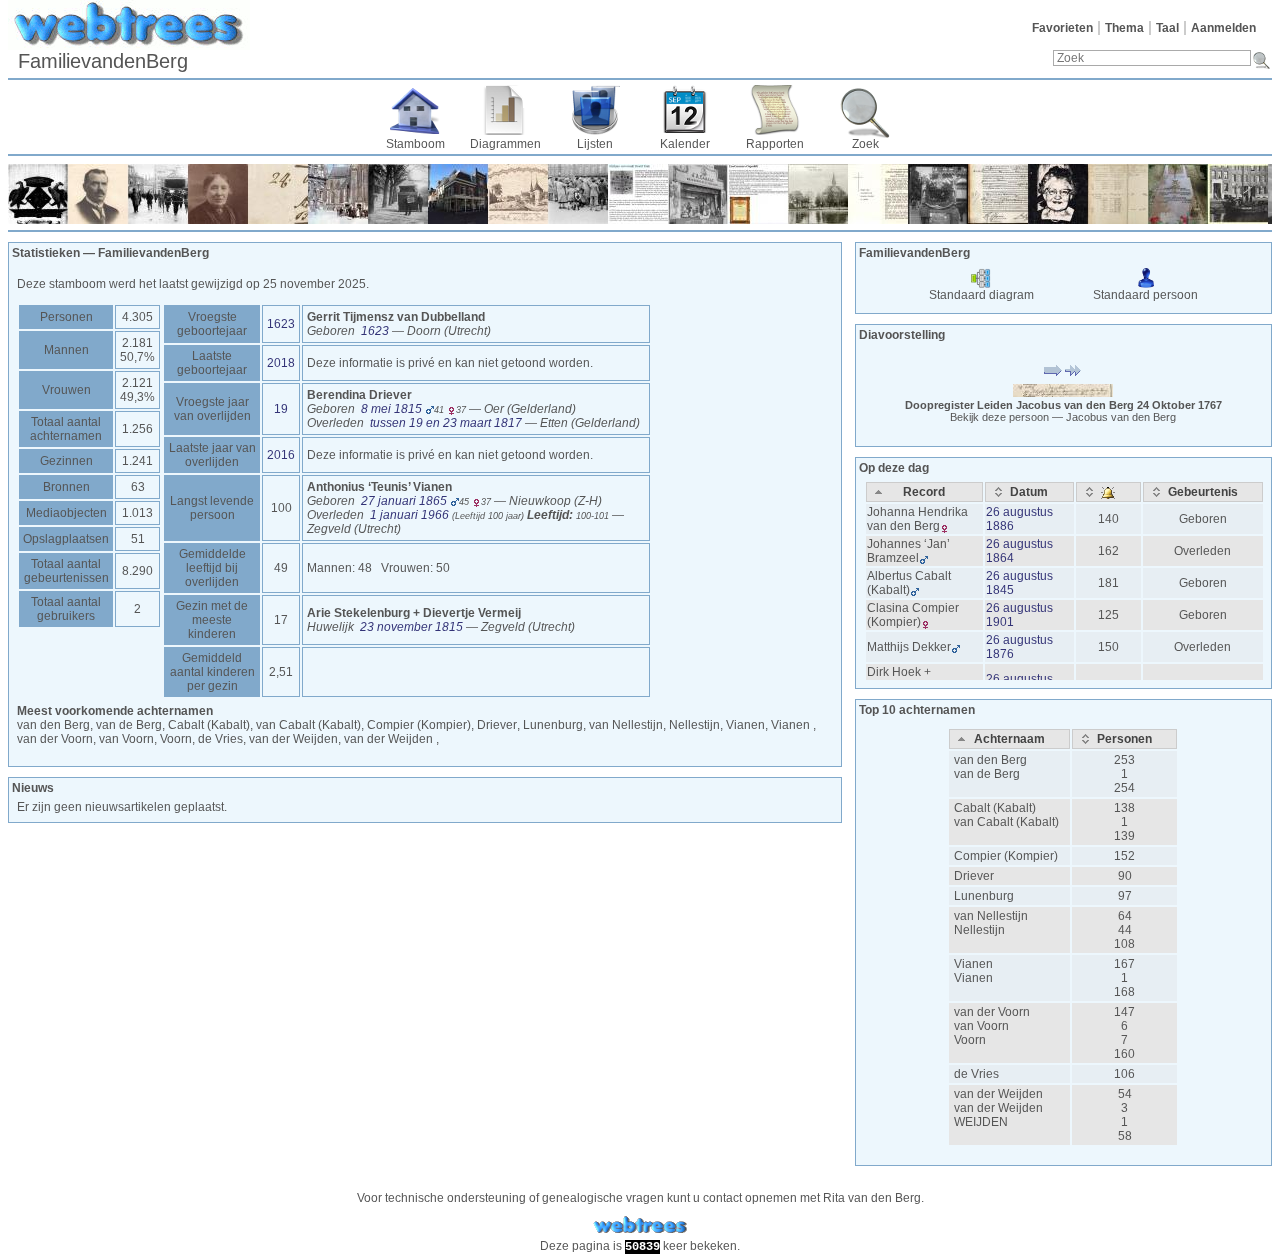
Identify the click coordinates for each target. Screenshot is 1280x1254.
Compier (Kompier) (419, 725)
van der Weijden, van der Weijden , (344, 739)
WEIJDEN (981, 1122)
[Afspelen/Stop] (1053, 371)
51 (138, 539)
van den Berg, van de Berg (89, 725)
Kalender (685, 144)
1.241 (137, 461)
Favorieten (1062, 28)
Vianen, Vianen (769, 725)
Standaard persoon (1145, 295)
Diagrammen (505, 144)
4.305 (137, 317)
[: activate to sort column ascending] (1108, 492)
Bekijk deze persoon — (1063, 417)
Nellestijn (979, 930)
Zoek (865, 144)
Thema (1124, 28)
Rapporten (775, 144)
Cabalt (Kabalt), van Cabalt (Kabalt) (264, 725)
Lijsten (595, 144)
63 (138, 487)
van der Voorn (992, 1012)
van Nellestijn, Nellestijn (654, 725)
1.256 (137, 429)
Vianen (973, 964)
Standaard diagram (981, 295)
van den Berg (990, 760)
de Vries (220, 739)
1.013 (137, 513)
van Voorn (981, 1026)
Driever (497, 725)
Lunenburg (553, 725)
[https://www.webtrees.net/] (640, 1225)
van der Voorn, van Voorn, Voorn (104, 739)
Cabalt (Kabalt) (995, 808)
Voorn (970, 1040)
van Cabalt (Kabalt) (1006, 822)
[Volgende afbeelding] (1073, 371)
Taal (1167, 28)
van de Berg (987, 774)
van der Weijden (998, 1094)
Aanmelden (1223, 28)
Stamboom (415, 144)
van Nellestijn (991, 916)
